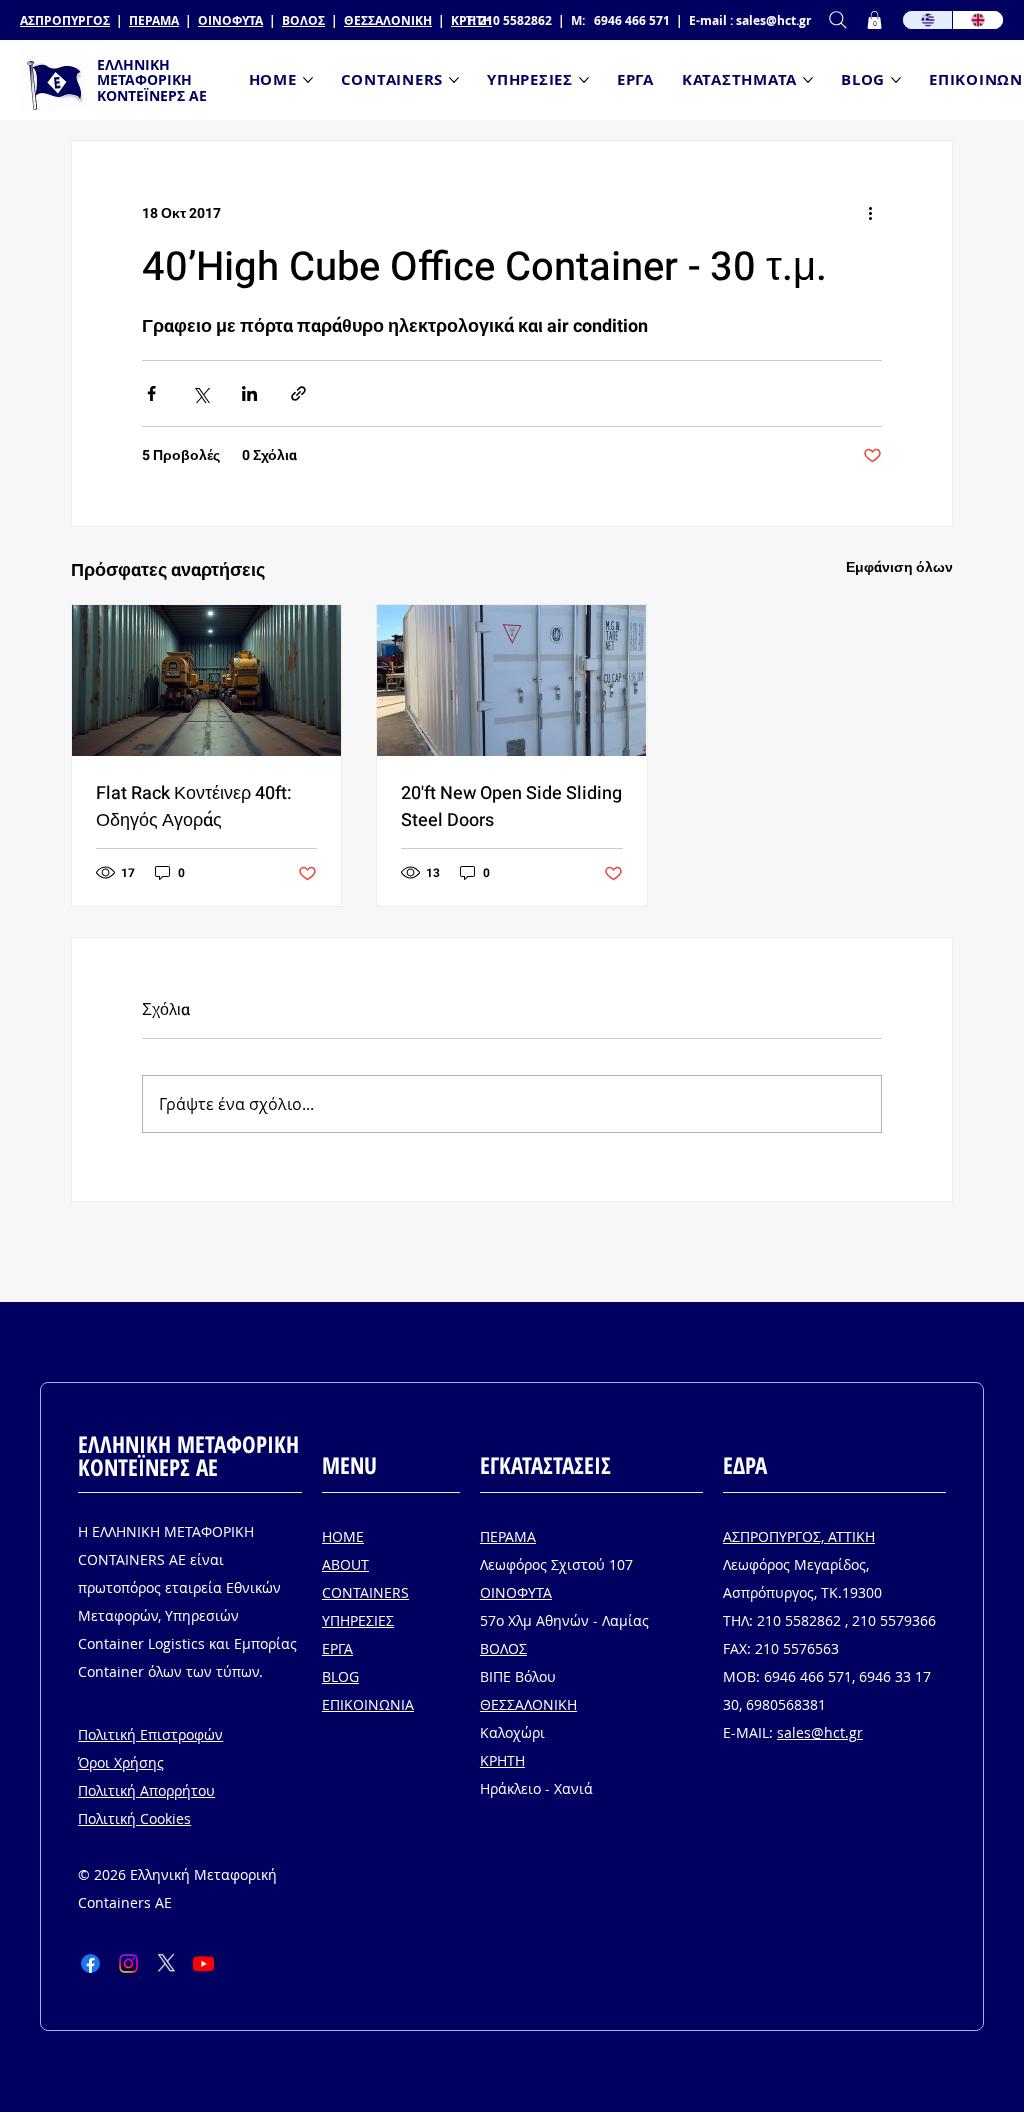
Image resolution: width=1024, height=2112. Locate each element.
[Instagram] (128, 1963)
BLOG (340, 1676)
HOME (343, 1536)
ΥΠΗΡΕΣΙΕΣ (358, 1620)
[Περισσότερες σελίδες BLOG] (896, 80)
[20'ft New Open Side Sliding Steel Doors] (511, 680)
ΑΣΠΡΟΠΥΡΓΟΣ (65, 20)
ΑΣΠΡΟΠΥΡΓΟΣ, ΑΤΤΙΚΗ (799, 1536)
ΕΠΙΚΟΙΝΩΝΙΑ (368, 1704)
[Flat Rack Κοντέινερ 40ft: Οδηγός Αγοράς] (206, 680)
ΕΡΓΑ (337, 1648)
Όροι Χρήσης (121, 1762)
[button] (874, 20)
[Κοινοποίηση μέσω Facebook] (151, 393)
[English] (977, 20)
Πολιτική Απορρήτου (146, 1790)
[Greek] (928, 20)
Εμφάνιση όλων (899, 567)
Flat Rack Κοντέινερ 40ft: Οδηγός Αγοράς (194, 807)
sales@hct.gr (773, 20)
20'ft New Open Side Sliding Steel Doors (511, 807)
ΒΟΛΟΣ (303, 20)
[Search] (838, 20)
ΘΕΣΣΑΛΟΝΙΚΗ (388, 20)
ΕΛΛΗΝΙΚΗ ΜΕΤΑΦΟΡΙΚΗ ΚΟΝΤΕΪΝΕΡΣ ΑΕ (152, 80)
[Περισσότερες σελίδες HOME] (308, 80)
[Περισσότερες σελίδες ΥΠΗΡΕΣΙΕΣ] (584, 80)
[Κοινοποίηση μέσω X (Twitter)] (200, 393)
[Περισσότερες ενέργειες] (870, 213)
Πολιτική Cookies (134, 1818)
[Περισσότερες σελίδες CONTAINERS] (454, 80)
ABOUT (345, 1564)
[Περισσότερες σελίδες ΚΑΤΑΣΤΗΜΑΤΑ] (808, 80)
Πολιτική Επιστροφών (150, 1734)
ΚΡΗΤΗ (502, 1760)
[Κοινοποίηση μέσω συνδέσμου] (298, 393)
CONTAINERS (365, 1592)
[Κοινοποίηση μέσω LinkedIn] (249, 393)
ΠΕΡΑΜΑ (154, 20)
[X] (166, 1963)
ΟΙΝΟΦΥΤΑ (230, 20)
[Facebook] (90, 1963)
